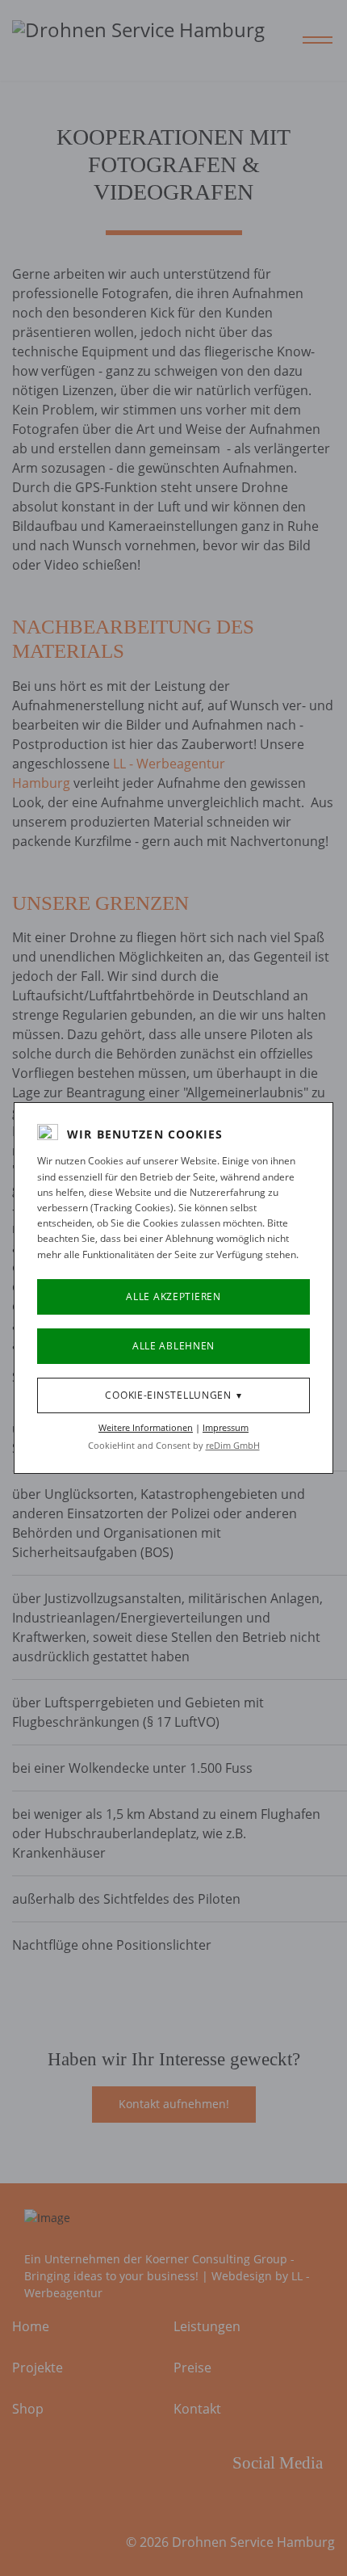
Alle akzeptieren (173, 1296)
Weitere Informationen (146, 1427)
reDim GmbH (233, 1445)
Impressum (226, 1427)
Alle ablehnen (173, 1346)
